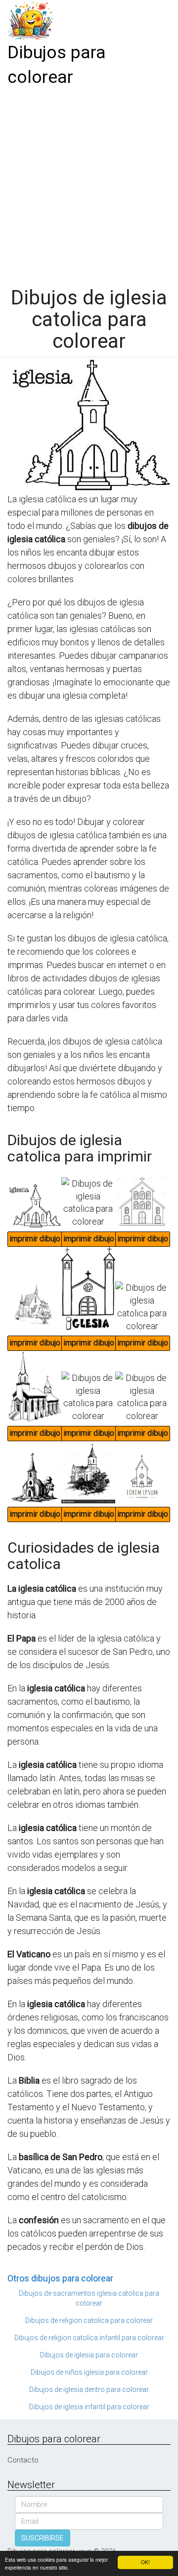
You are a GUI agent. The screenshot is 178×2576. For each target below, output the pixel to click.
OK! (145, 2562)
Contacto (23, 2460)
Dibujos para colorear (57, 65)
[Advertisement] (89, 184)
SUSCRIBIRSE (43, 2538)
